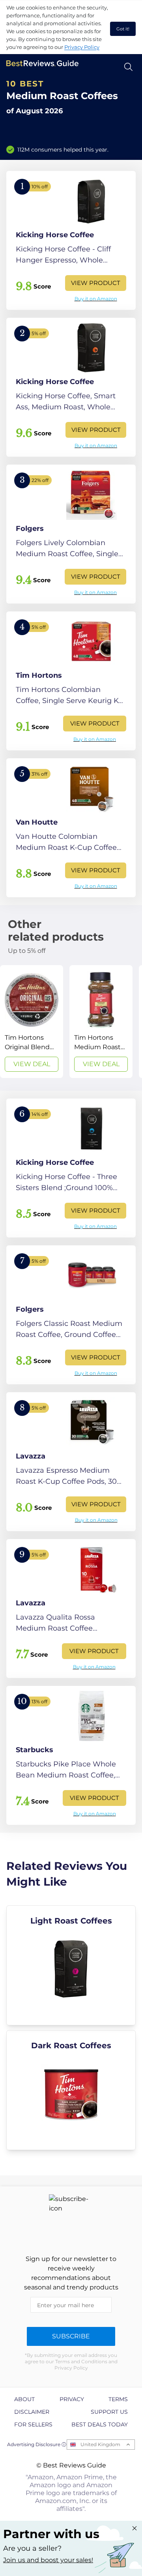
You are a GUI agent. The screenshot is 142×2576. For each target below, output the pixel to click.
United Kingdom (100, 2444)
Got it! (123, 29)
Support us (109, 2412)
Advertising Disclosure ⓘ (37, 2444)
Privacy (72, 2399)
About (24, 2399)
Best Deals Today (100, 2424)
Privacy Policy (82, 47)
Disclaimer (32, 2412)
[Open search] (128, 67)
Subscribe (71, 2336)
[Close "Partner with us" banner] (135, 2528)
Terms (118, 2399)
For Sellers (33, 2424)
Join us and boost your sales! (48, 2560)
